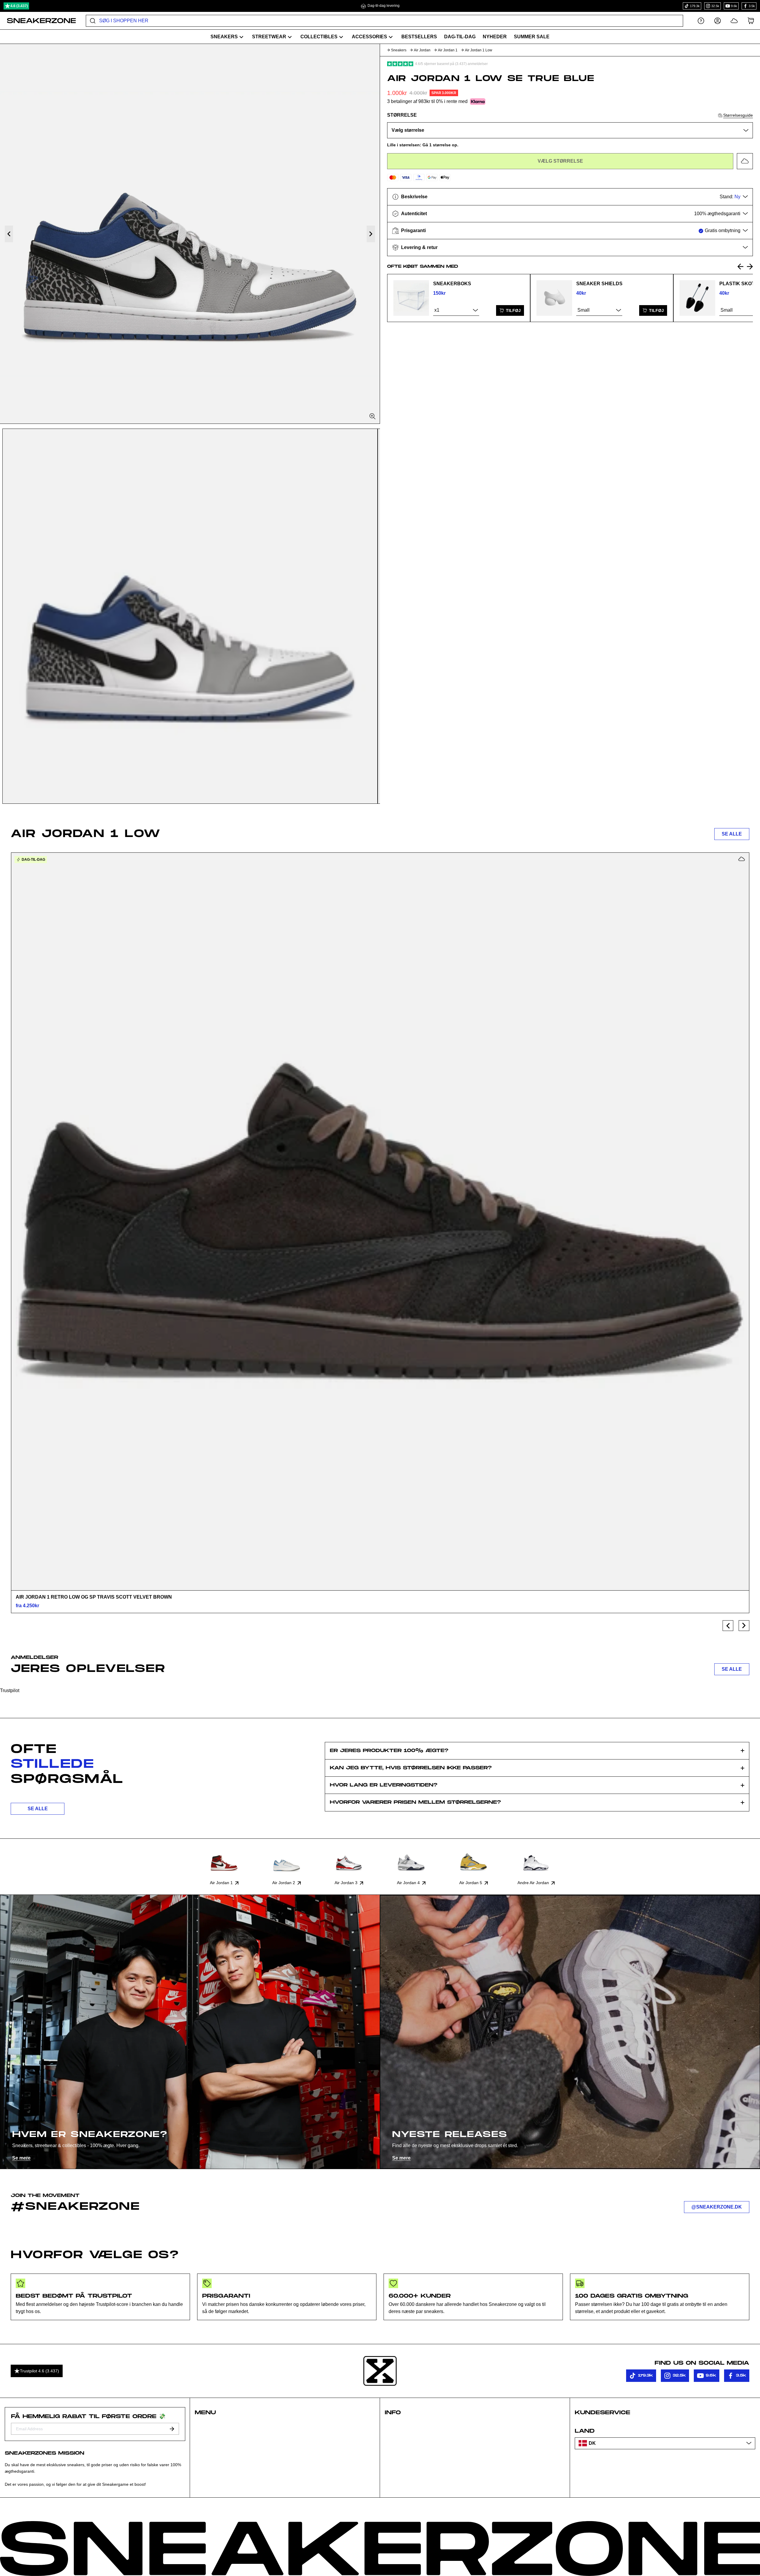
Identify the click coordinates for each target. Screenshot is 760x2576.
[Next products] (744, 1626)
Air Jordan (422, 50)
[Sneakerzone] (380, 2371)
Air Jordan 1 (448, 50)
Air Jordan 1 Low (479, 50)
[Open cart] (751, 21)
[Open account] (718, 21)
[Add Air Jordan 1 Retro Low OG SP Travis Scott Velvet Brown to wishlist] (742, 859)
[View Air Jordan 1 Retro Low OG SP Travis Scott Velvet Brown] (380, 1221)
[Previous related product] (740, 267)
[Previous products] (728, 1626)
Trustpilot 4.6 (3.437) (39, 2371)
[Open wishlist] (734, 21)
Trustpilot (10, 1690)
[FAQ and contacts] (701, 21)
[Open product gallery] (190, 234)
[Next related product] (750, 267)
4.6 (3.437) (19, 6)
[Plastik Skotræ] (697, 298)
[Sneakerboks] (411, 298)
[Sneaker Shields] (554, 298)
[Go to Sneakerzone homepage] (38, 21)
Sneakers (399, 50)
